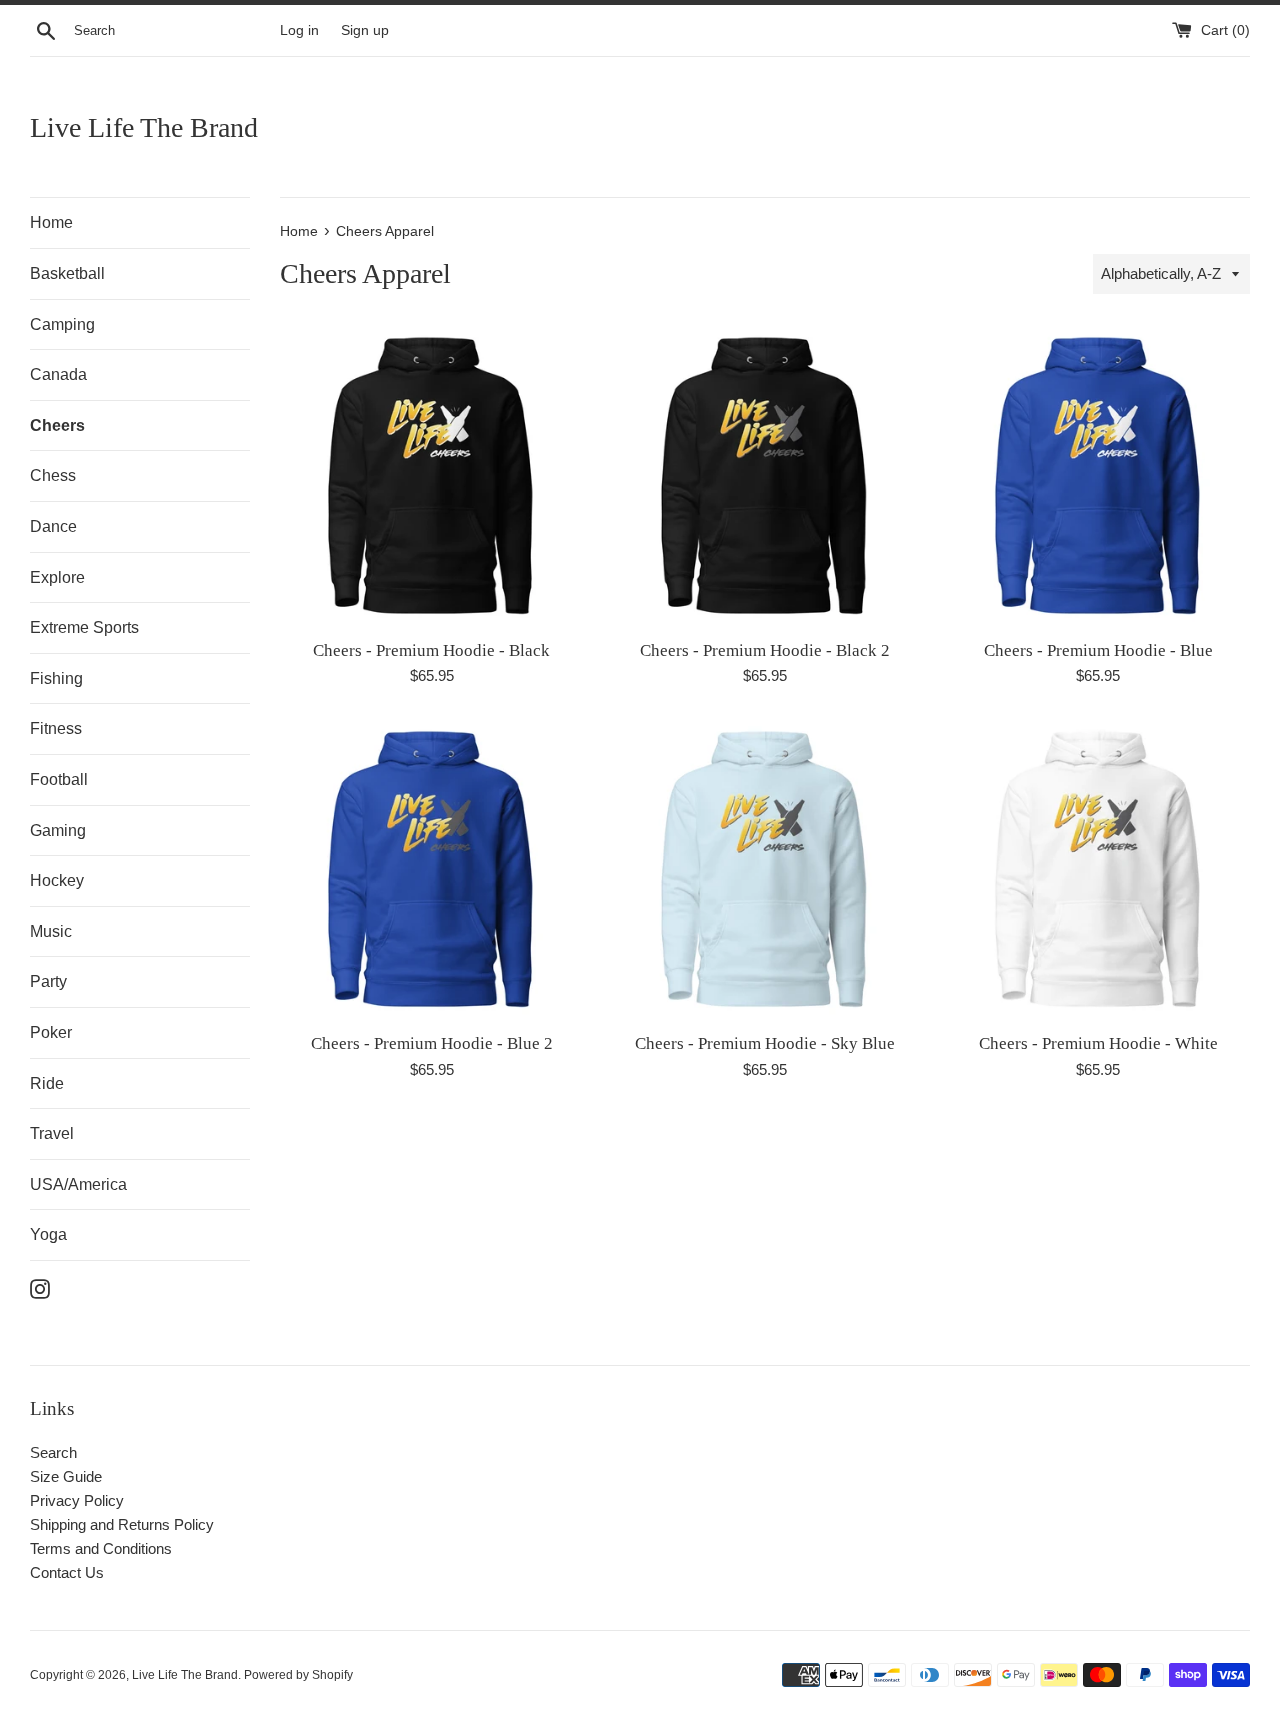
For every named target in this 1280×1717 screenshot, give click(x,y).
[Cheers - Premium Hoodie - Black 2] (764, 475)
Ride (47, 1083)
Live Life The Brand (144, 127)
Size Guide (66, 1476)
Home (51, 222)
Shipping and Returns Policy (122, 1524)
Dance (53, 526)
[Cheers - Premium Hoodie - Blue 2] (431, 869)
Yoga (48, 1234)
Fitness (56, 728)
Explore (57, 577)
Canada (58, 374)
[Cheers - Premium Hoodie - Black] (431, 475)
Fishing (56, 678)
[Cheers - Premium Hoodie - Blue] (1098, 475)
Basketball (67, 273)
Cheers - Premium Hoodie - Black (431, 650)
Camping (62, 324)
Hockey (57, 880)
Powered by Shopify (298, 1675)
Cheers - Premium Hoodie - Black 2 (765, 650)
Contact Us (67, 1572)
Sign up (365, 30)
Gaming (58, 830)
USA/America (78, 1184)
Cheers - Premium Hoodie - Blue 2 (432, 1043)
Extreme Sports (84, 627)
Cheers (57, 425)
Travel (52, 1133)
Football (59, 779)
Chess (53, 475)
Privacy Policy (77, 1500)
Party (48, 981)
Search (53, 1452)
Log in (299, 30)
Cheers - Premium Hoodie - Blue (1098, 650)
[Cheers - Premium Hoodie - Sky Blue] (764, 869)
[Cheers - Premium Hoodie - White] (1098, 869)
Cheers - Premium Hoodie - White (1098, 1043)
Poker (51, 1032)
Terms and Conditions (101, 1548)
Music (51, 931)
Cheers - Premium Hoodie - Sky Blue (765, 1043)
